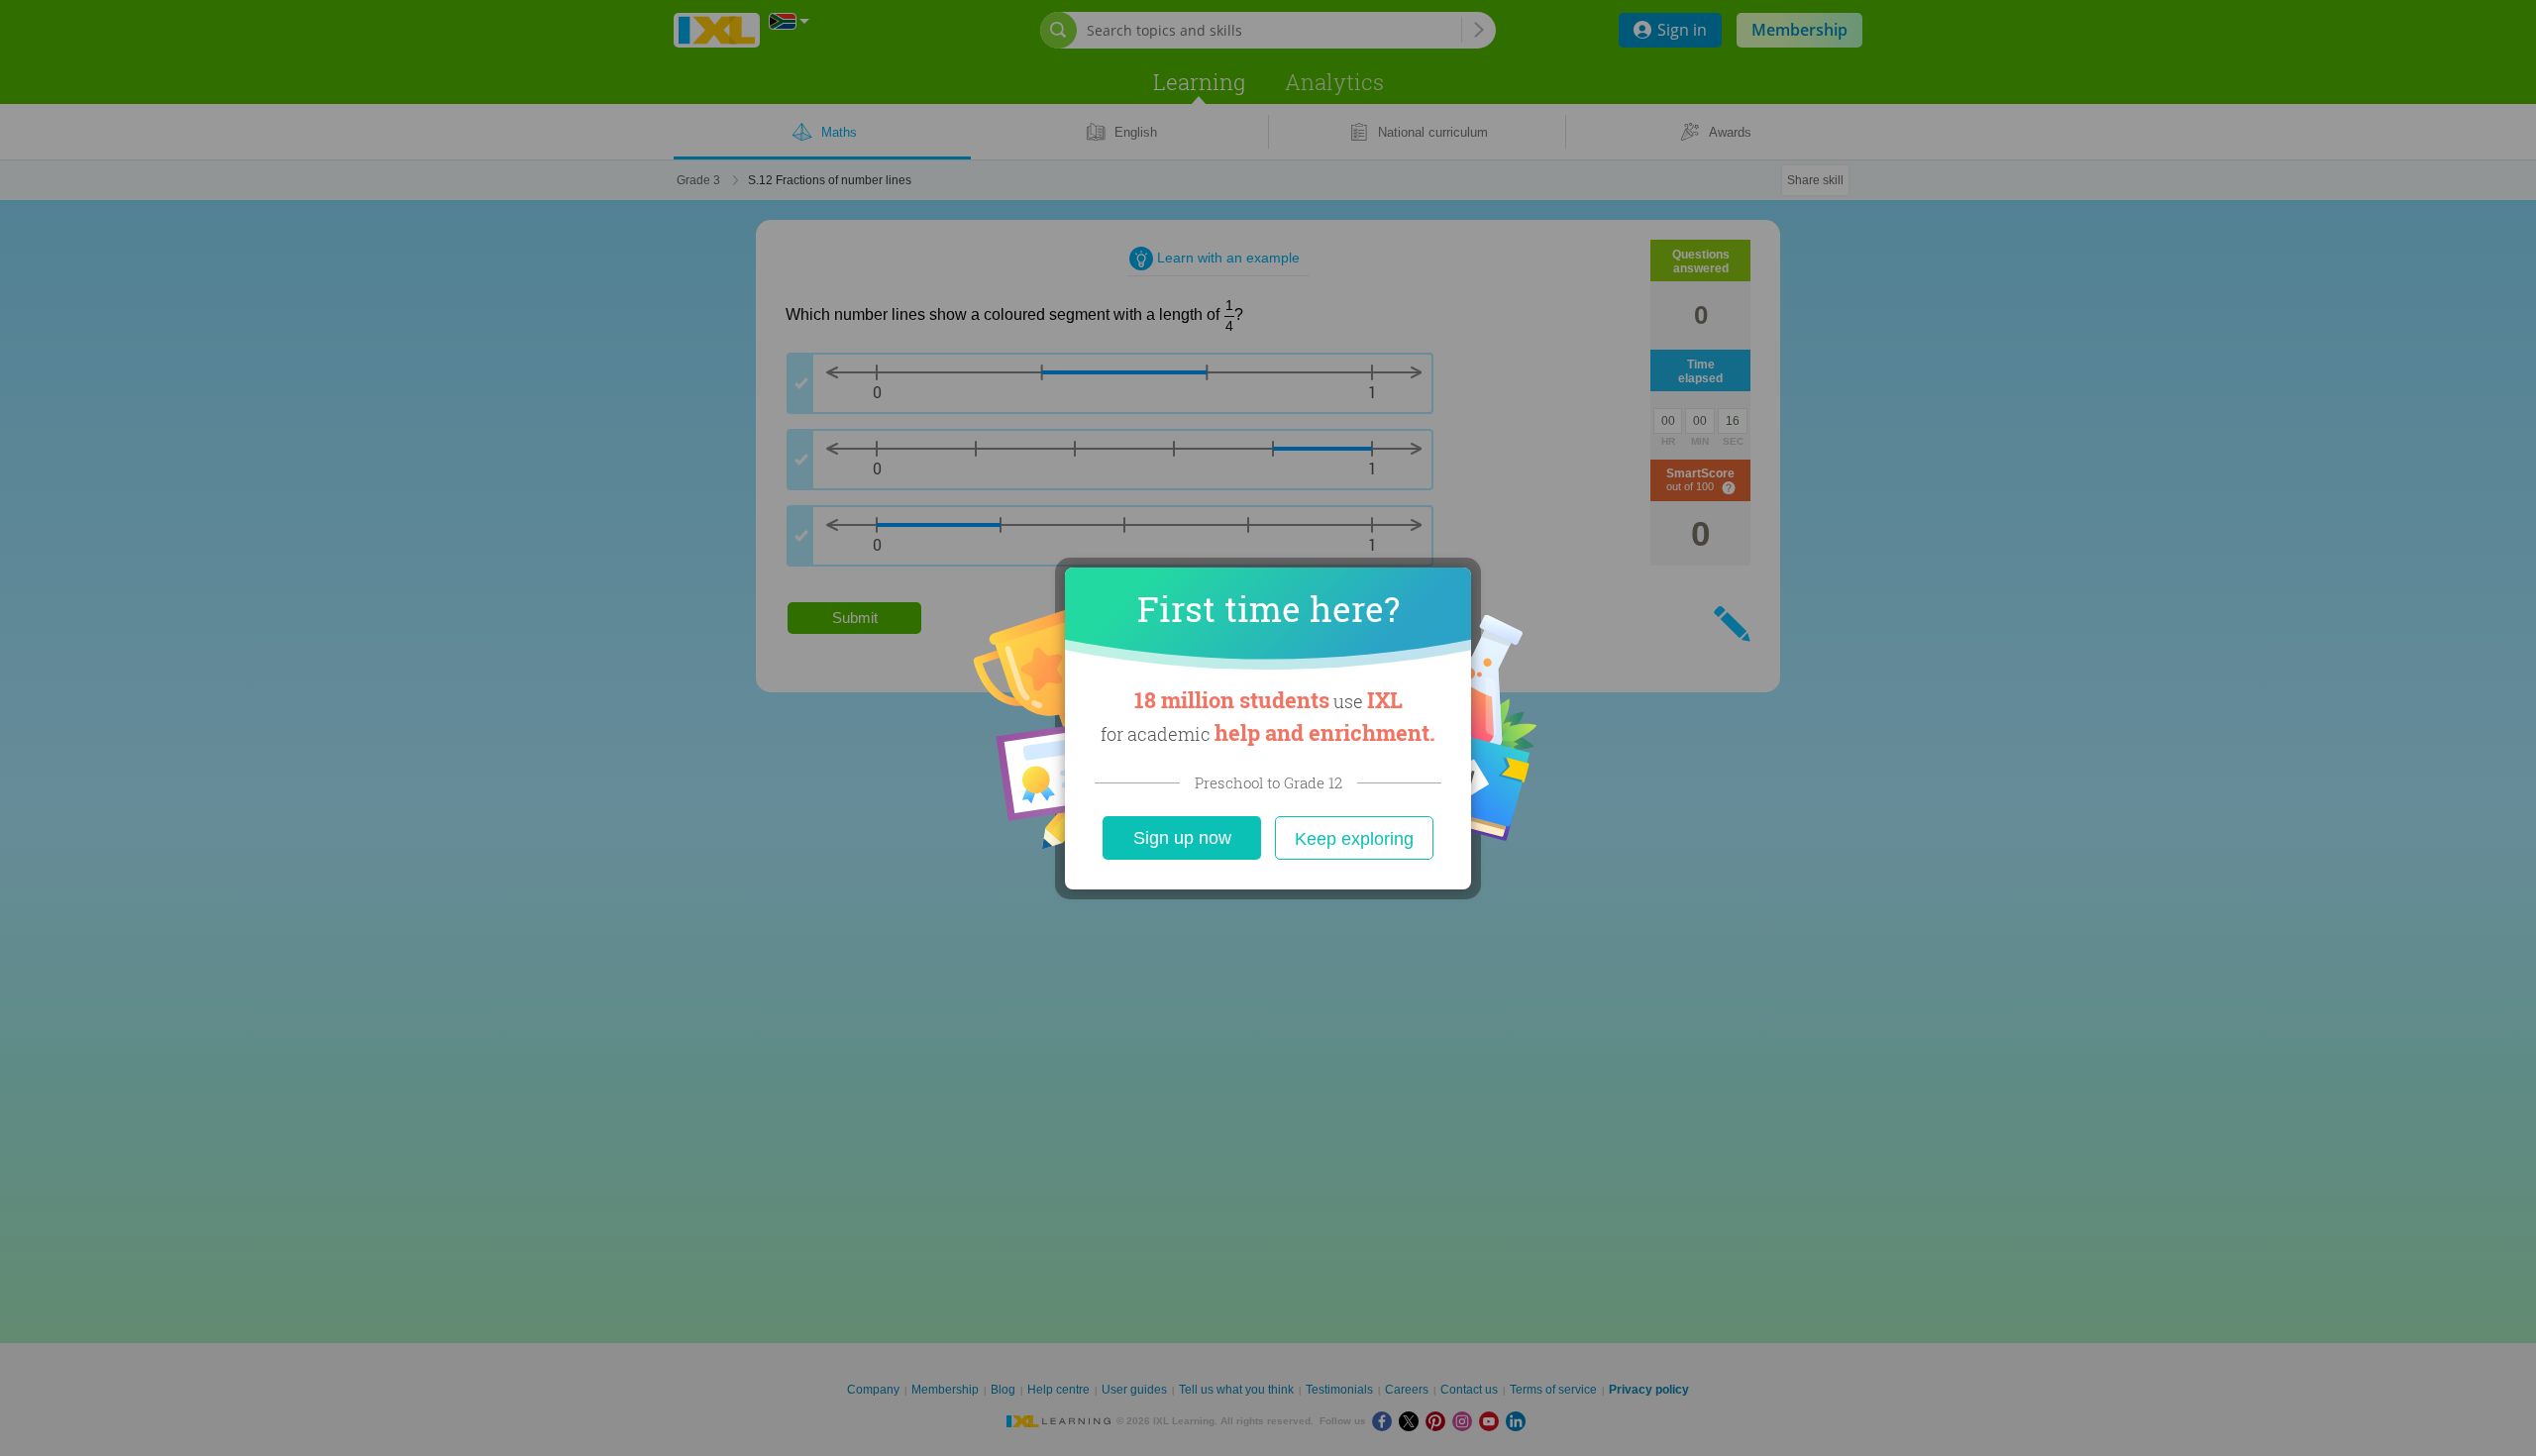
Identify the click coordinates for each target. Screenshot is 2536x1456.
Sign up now (1182, 838)
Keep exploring (1354, 839)
